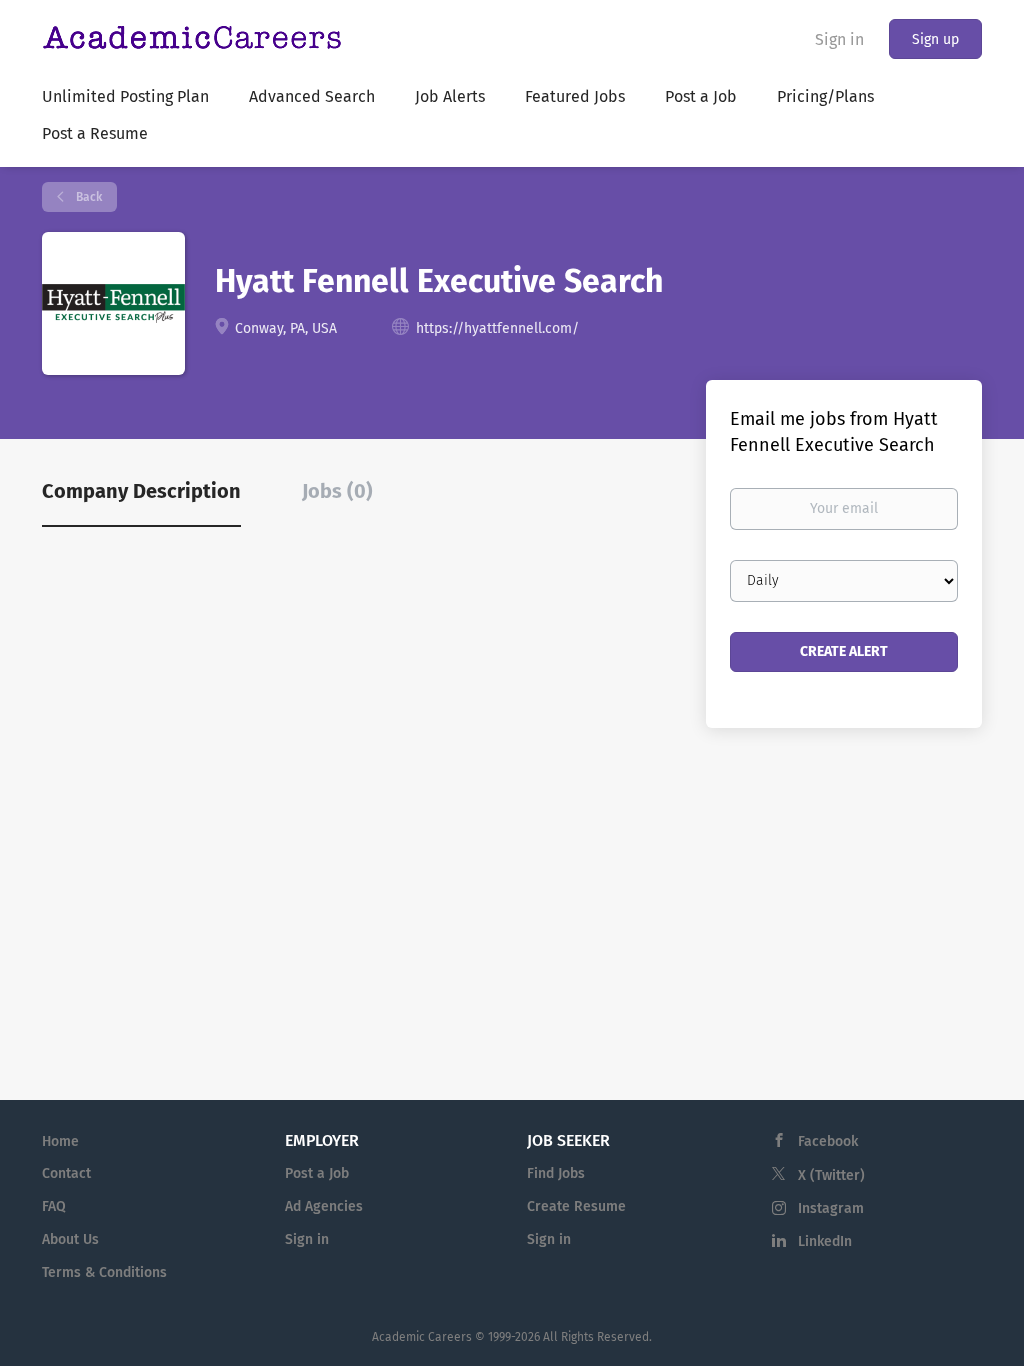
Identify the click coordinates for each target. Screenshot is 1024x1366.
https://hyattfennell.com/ (497, 328)
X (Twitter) (831, 1175)
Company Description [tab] (141, 491)
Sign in (839, 39)
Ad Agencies (324, 1206)
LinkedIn (825, 1241)
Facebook (828, 1141)
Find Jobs (556, 1173)
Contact (66, 1173)
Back (87, 197)
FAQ (54, 1206)
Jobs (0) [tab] (337, 491)
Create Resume (576, 1206)
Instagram (831, 1208)
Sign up (935, 39)
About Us (70, 1239)
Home (60, 1141)
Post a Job (317, 1173)
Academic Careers (422, 1337)
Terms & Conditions (104, 1272)
